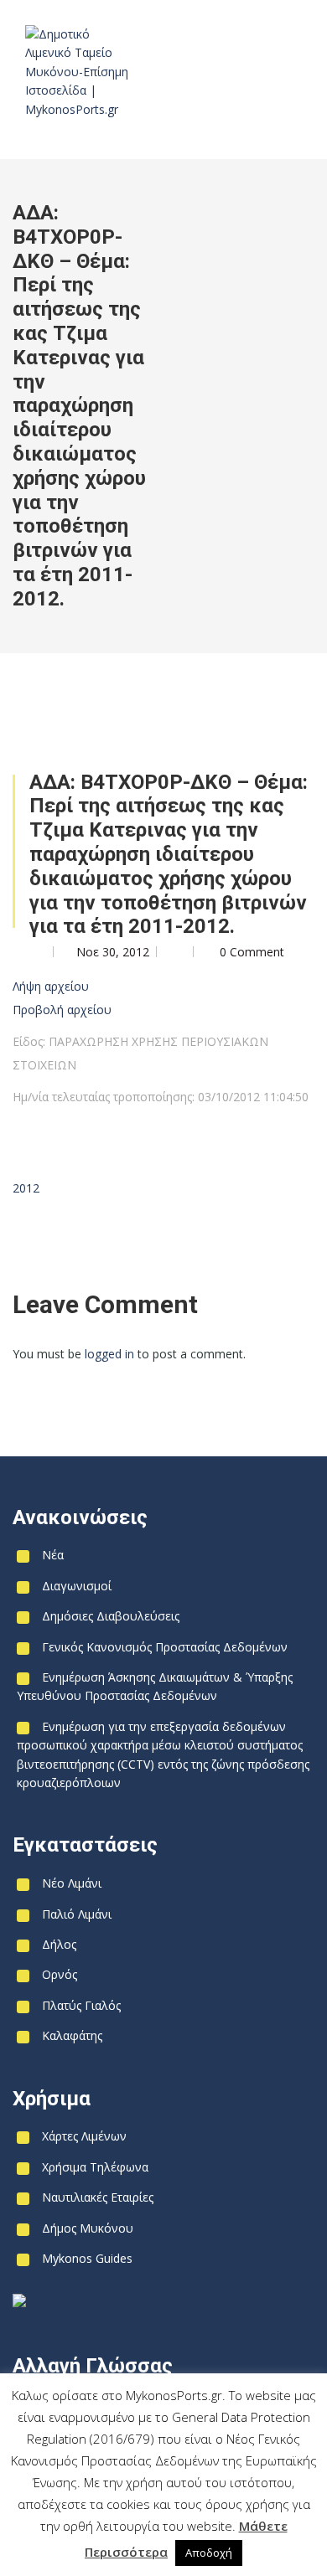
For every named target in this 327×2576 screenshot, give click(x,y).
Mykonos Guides (87, 2258)
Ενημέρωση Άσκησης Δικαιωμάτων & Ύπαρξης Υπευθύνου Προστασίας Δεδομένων (155, 1686)
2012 (26, 1188)
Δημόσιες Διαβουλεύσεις (111, 1616)
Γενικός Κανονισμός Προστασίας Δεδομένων (165, 1647)
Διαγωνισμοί (77, 1586)
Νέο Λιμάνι (72, 1883)
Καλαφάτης (72, 2035)
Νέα (53, 1555)
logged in (109, 1354)
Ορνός (60, 1974)
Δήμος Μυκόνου (88, 2228)
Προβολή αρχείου (62, 1010)
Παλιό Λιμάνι (77, 1914)
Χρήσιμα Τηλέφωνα (95, 2167)
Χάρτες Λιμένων (84, 2136)
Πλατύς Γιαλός (81, 2005)
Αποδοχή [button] (209, 2553)
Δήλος (59, 1944)
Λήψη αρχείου (51, 986)
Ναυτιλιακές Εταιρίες (98, 2197)
